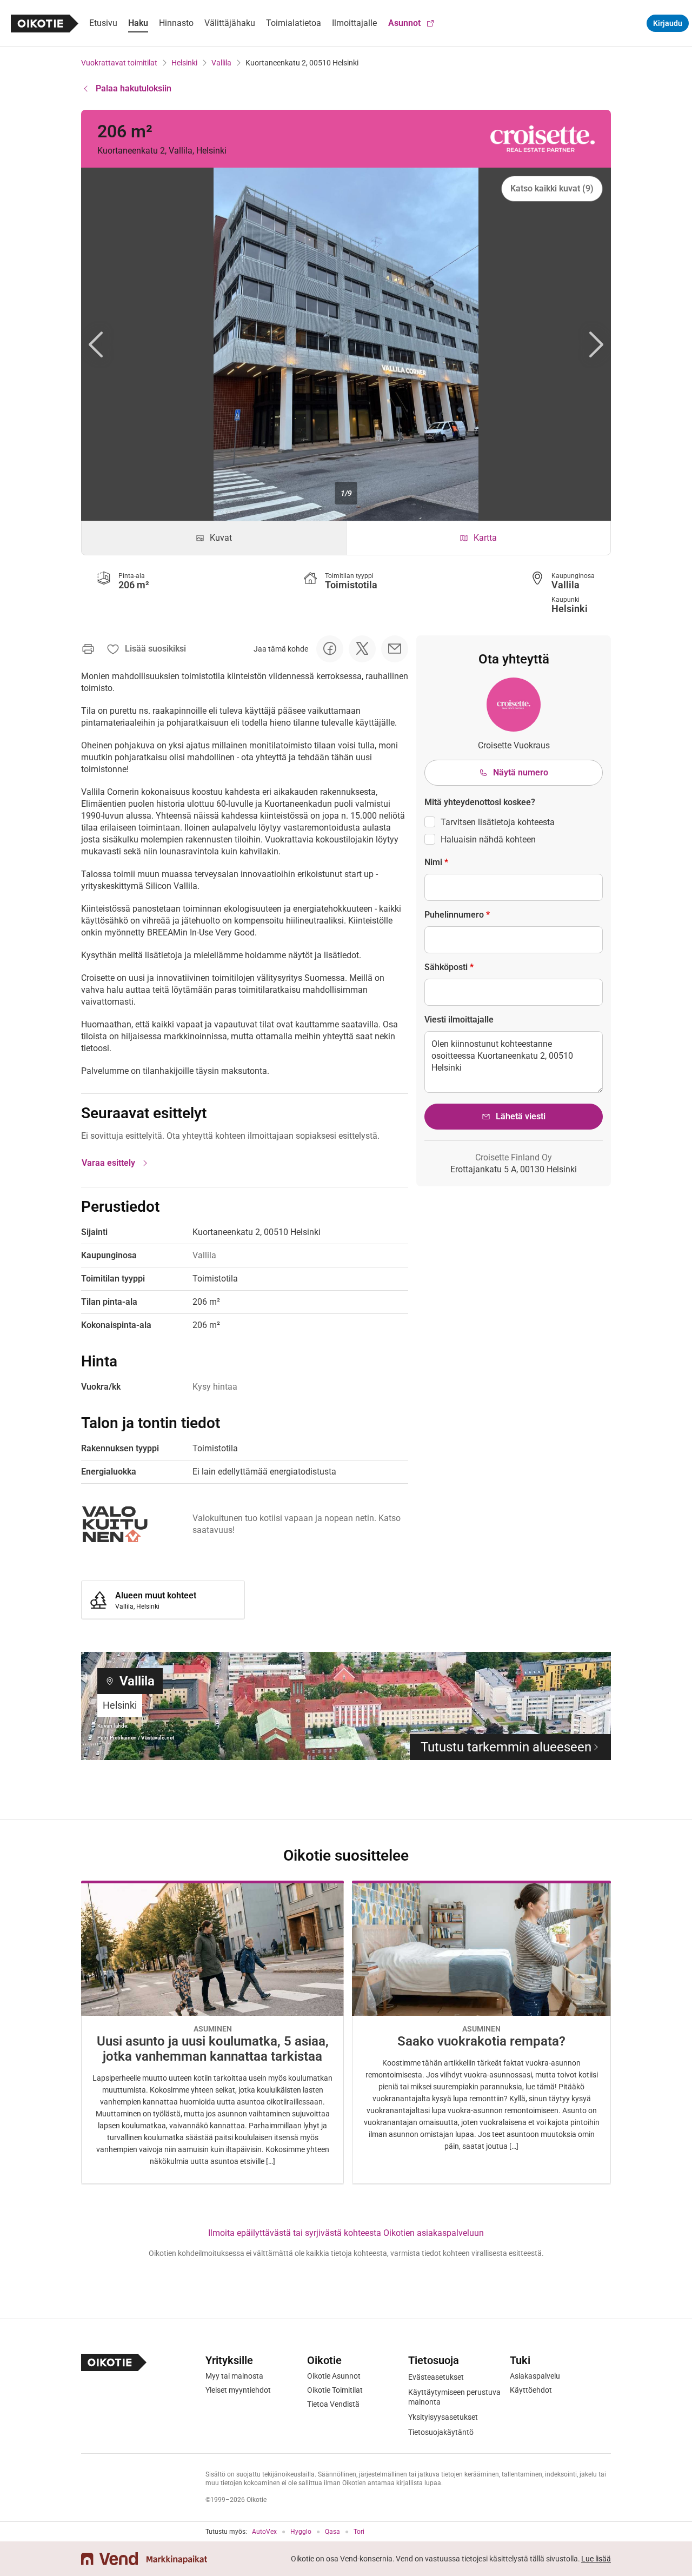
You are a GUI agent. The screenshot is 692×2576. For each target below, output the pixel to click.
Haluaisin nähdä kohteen (488, 839)
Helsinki (184, 63)
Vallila (221, 63)
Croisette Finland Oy (514, 1157)
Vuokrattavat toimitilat (119, 63)
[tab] (214, 538)
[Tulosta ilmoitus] (88, 649)
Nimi (436, 862)
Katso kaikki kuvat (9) (552, 188)
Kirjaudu (668, 23)
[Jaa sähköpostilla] (395, 649)
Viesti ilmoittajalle (459, 1020)
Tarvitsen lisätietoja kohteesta (498, 822)
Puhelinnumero (457, 915)
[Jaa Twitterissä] (362, 649)
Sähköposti (449, 967)
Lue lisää (596, 2559)
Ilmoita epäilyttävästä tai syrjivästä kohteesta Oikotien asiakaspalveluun (346, 2233)
